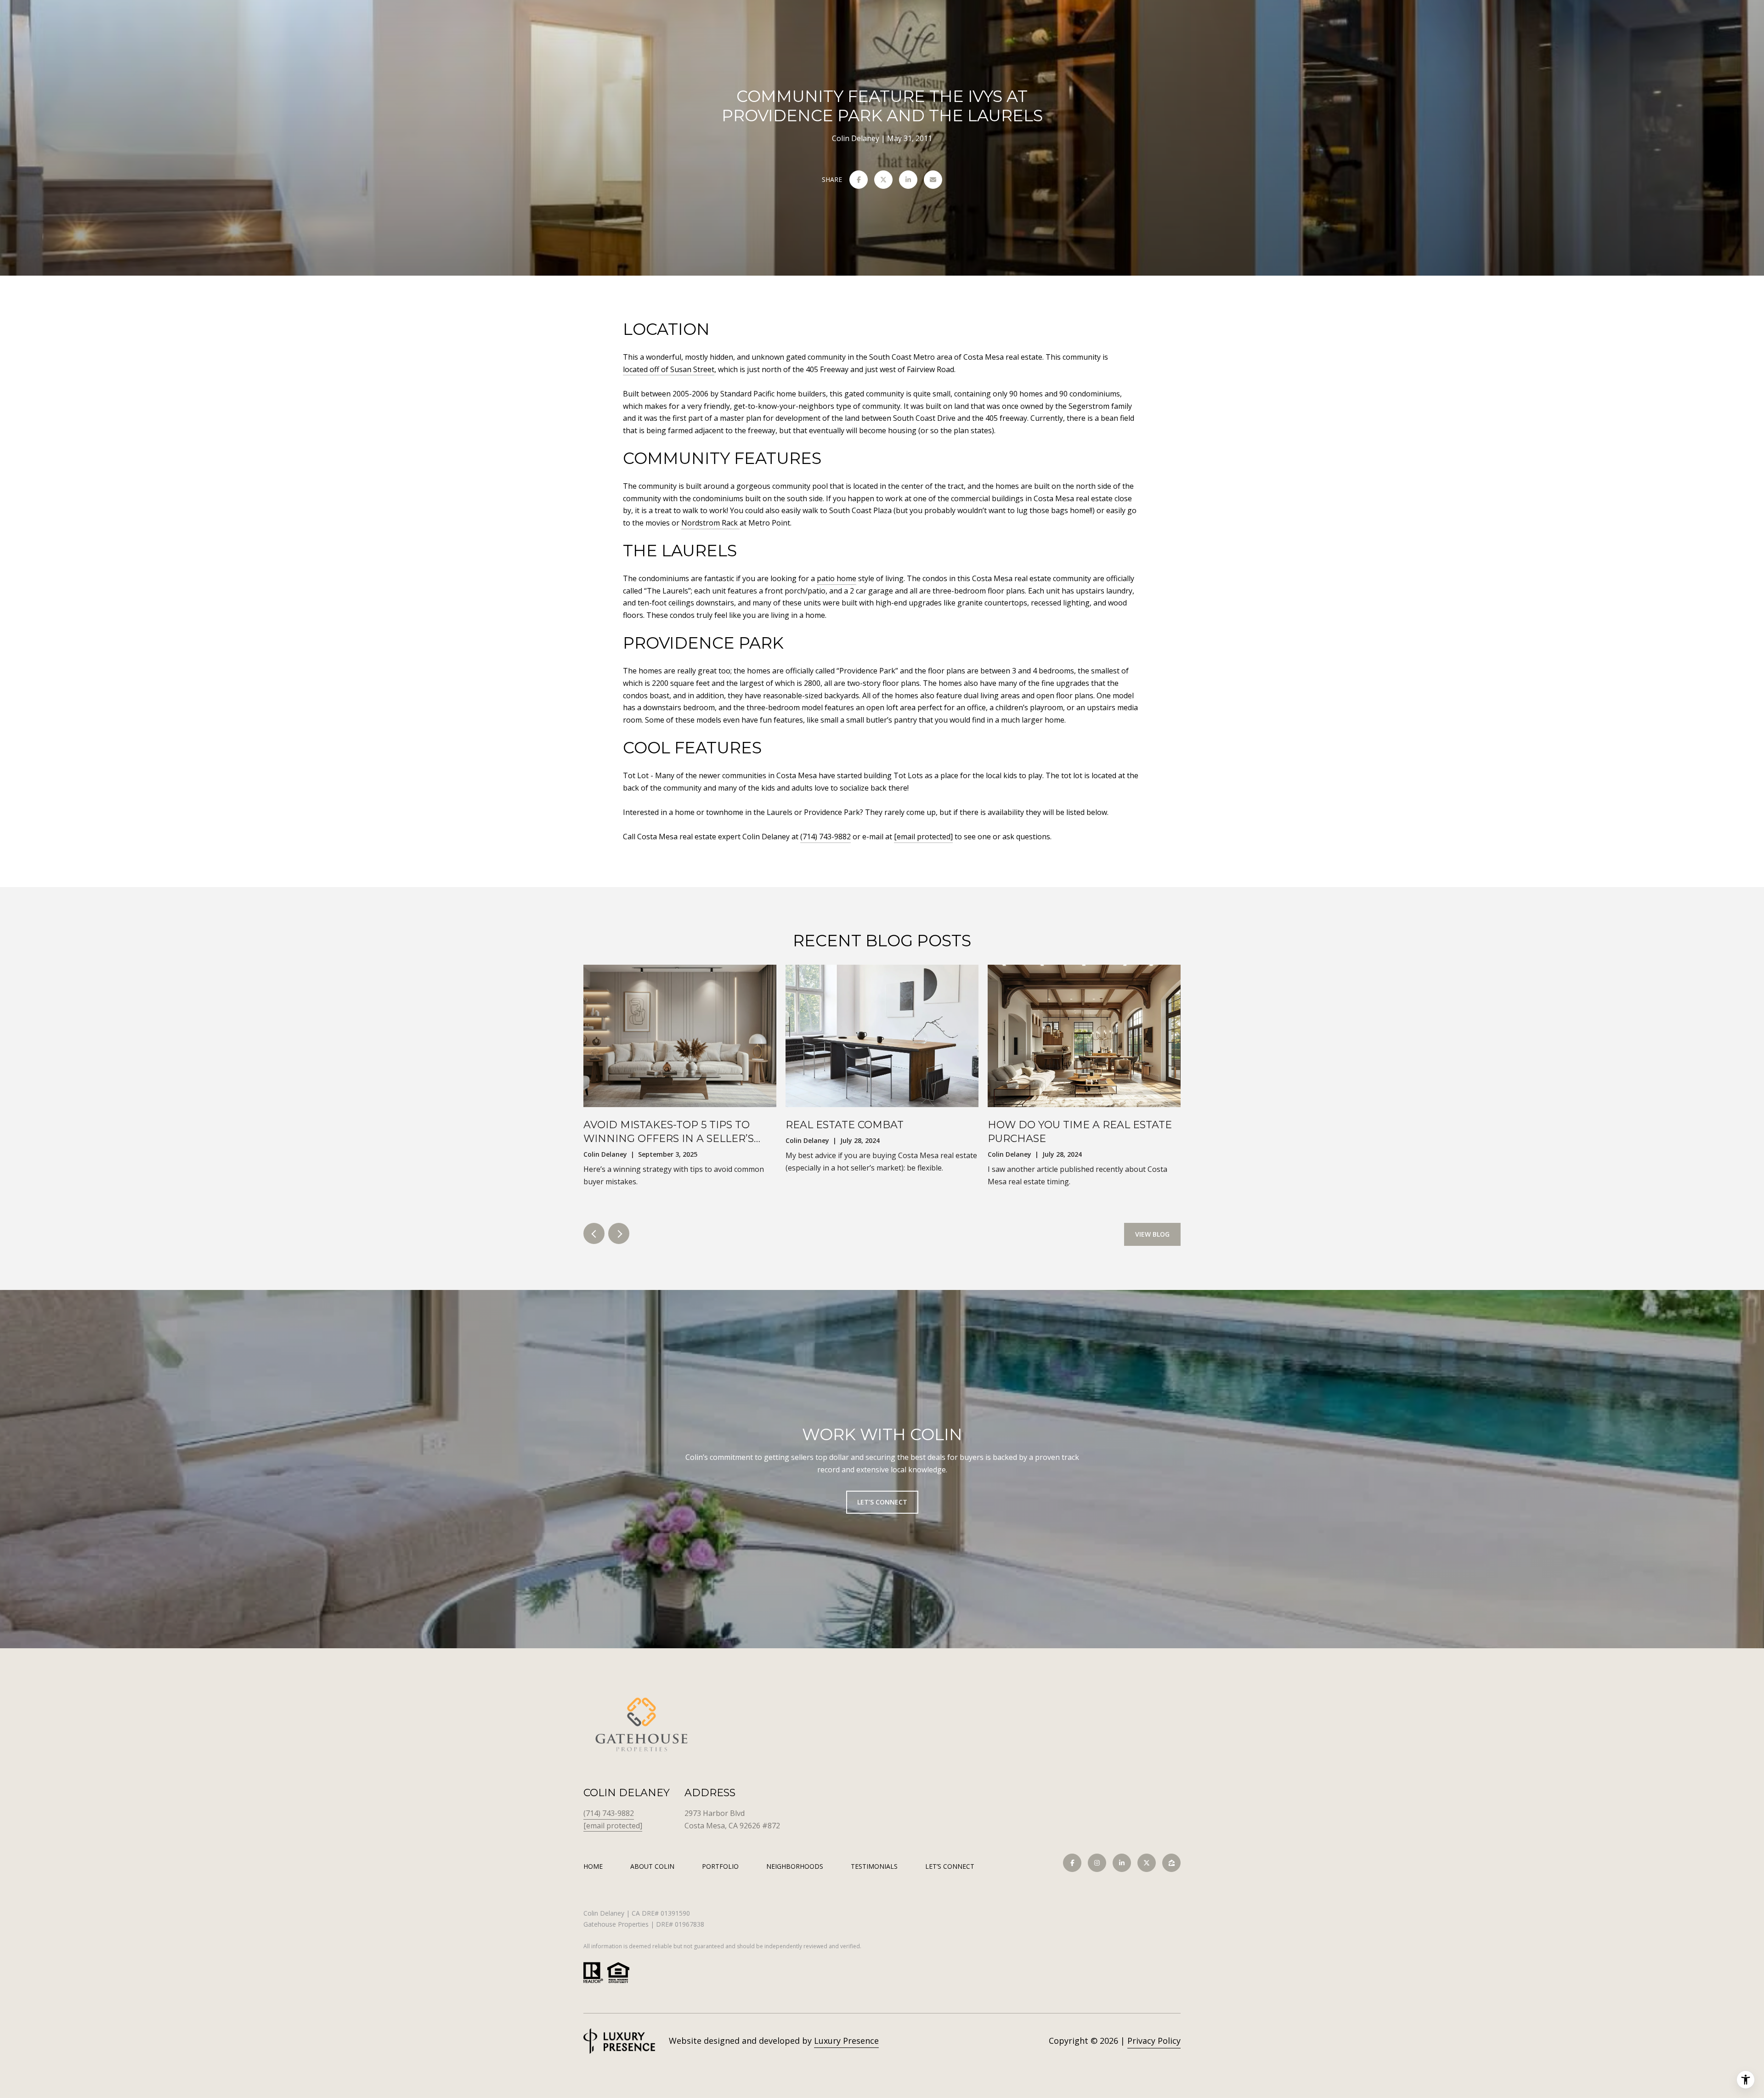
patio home (837, 578)
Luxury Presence (846, 2041)
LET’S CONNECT (950, 1867)
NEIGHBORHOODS (795, 1866)
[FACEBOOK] (1072, 1863)
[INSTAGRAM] (1097, 1863)
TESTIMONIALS (874, 1866)
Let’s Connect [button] (882, 1501)
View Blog (1152, 1234)
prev (594, 1233)
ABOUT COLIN (652, 1866)
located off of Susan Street (669, 369)
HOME (593, 1866)
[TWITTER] (1147, 1863)
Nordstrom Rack (710, 523)
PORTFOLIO (720, 1866)
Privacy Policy (1154, 2041)
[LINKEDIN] (1122, 1863)
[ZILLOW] (1171, 1863)
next (619, 1233)
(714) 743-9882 (825, 837)
